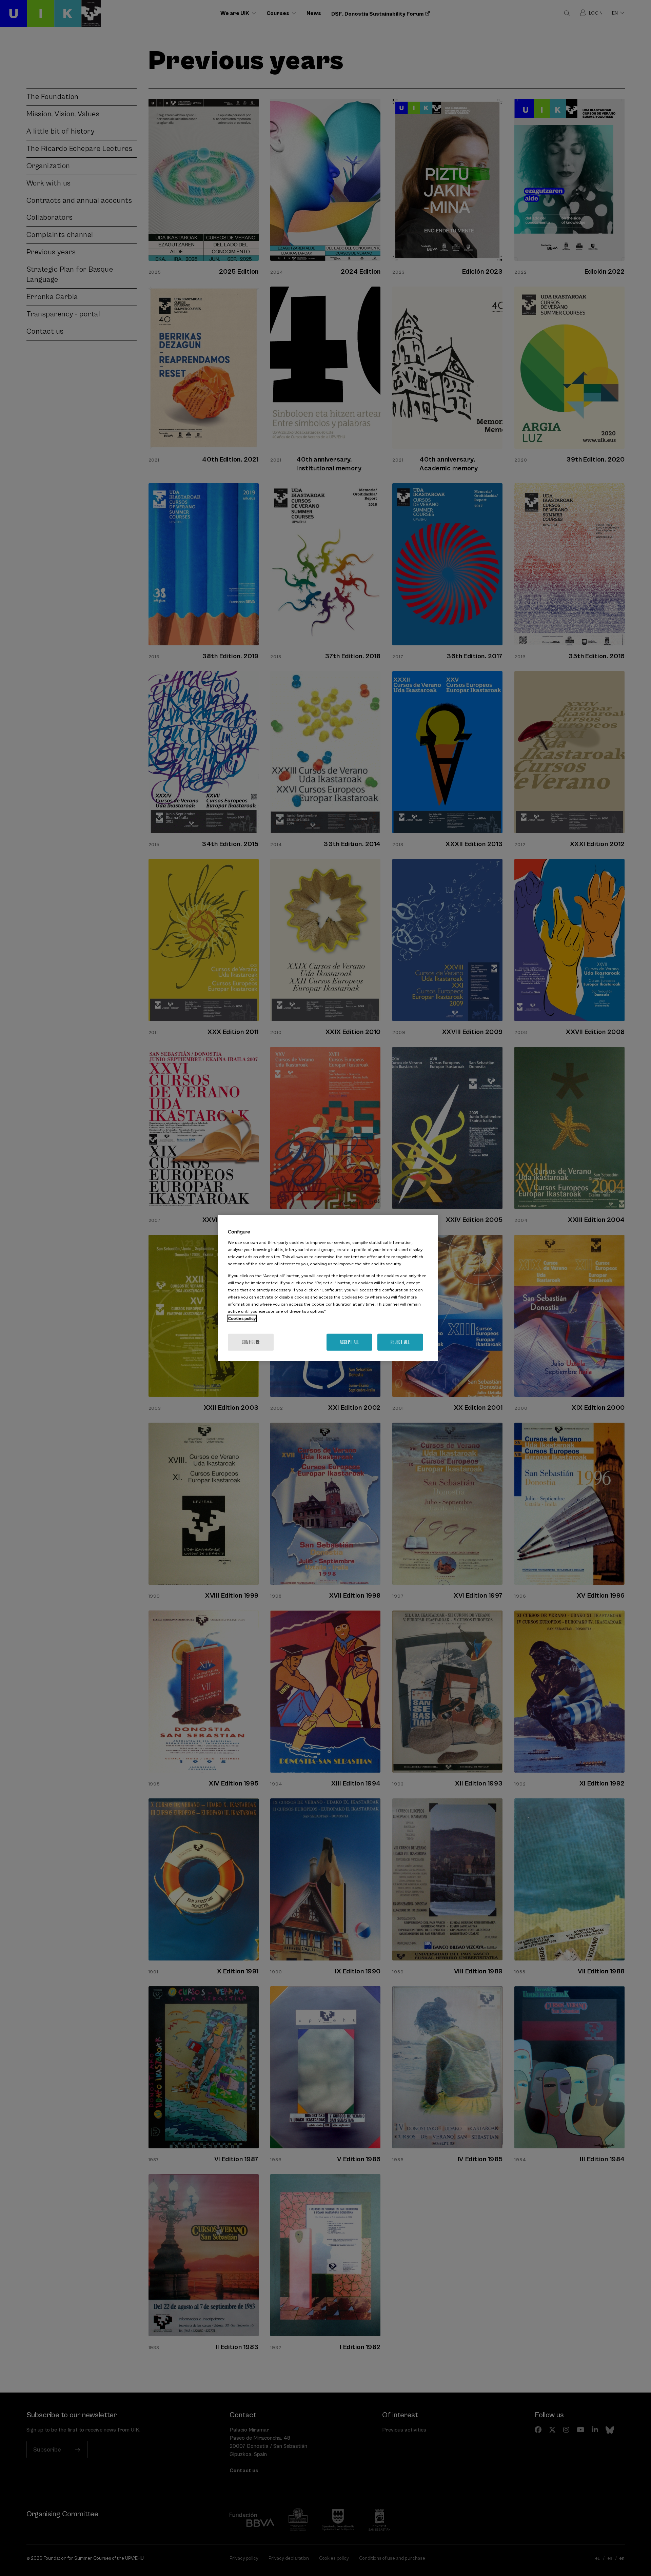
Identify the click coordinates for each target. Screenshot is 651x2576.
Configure (251, 1342)
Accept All (350, 1342)
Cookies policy (242, 1318)
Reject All (400, 1342)
